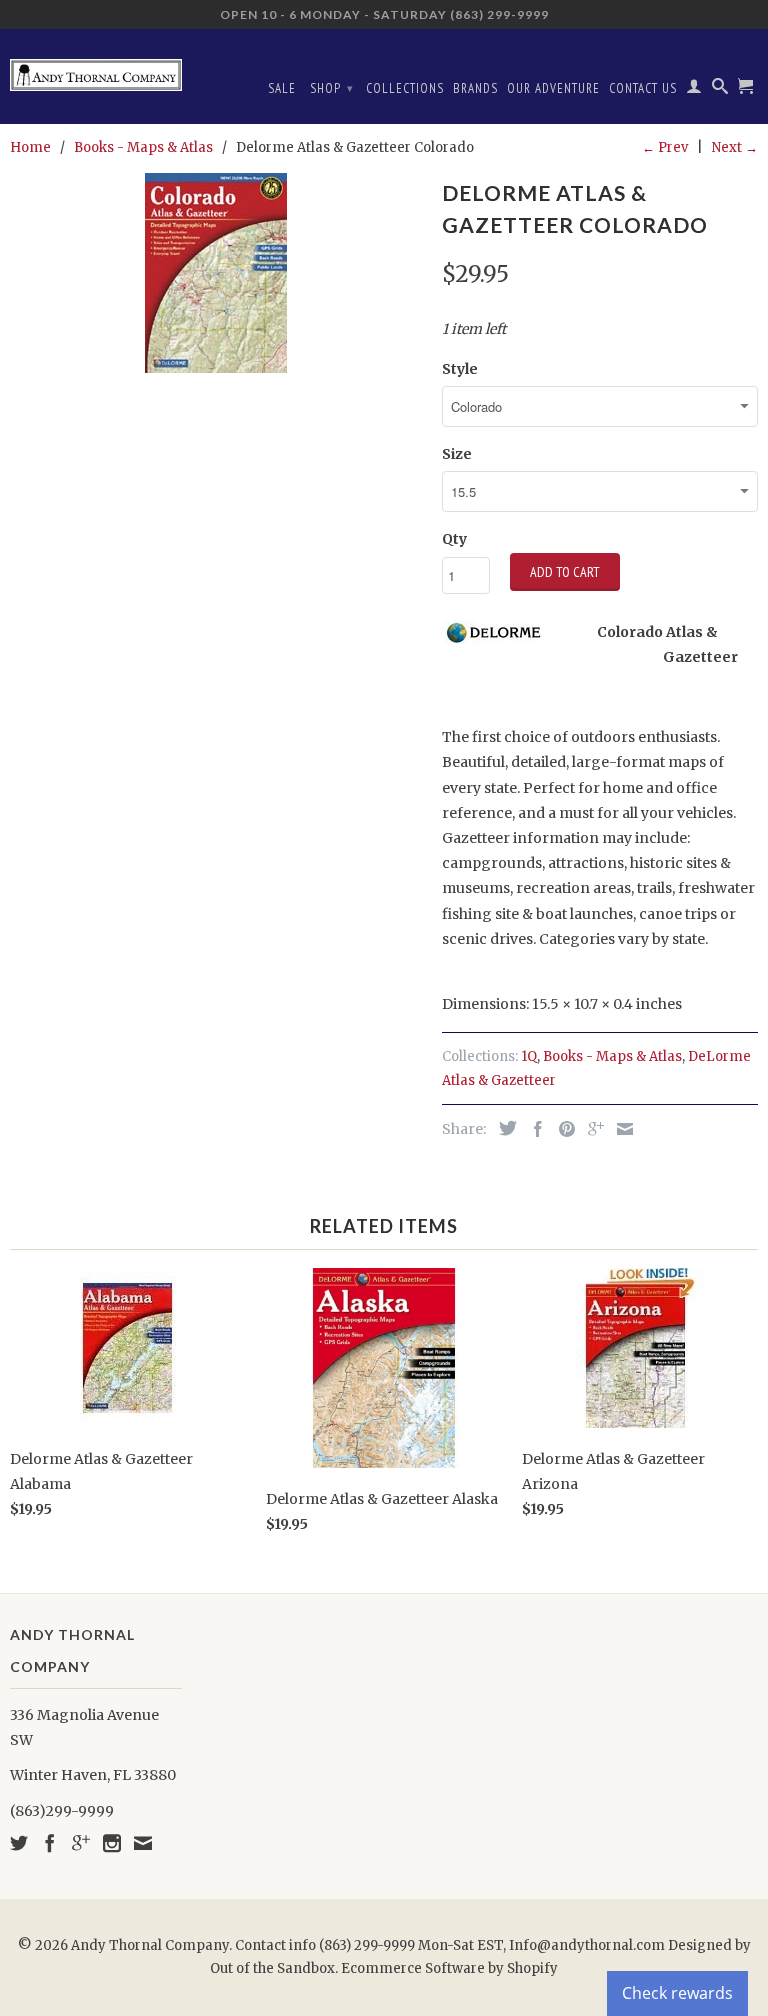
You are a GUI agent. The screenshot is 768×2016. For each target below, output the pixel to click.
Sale (282, 88)
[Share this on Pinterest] (562, 1129)
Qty (454, 539)
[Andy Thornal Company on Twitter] (19, 1843)
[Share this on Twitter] (503, 1128)
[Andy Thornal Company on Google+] (81, 1843)
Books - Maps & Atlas (612, 1056)
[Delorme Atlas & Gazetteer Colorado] (216, 273)
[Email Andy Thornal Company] (143, 1843)
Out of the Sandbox (272, 1968)
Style (460, 369)
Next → (735, 147)
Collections (405, 88)
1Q (529, 1056)
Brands (475, 88)
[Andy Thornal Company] (96, 67)
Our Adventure (553, 88)
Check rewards (677, 1993)
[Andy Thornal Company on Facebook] (50, 1843)
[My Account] (694, 90)
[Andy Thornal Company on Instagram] (112, 1843)
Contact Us (643, 88)
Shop (332, 88)
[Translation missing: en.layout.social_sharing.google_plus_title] (591, 1129)
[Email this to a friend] (620, 1129)
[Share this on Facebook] (533, 1129)
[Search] (720, 90)
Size (457, 454)
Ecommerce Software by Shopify (449, 1968)
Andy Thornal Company (150, 1945)
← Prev (665, 147)
